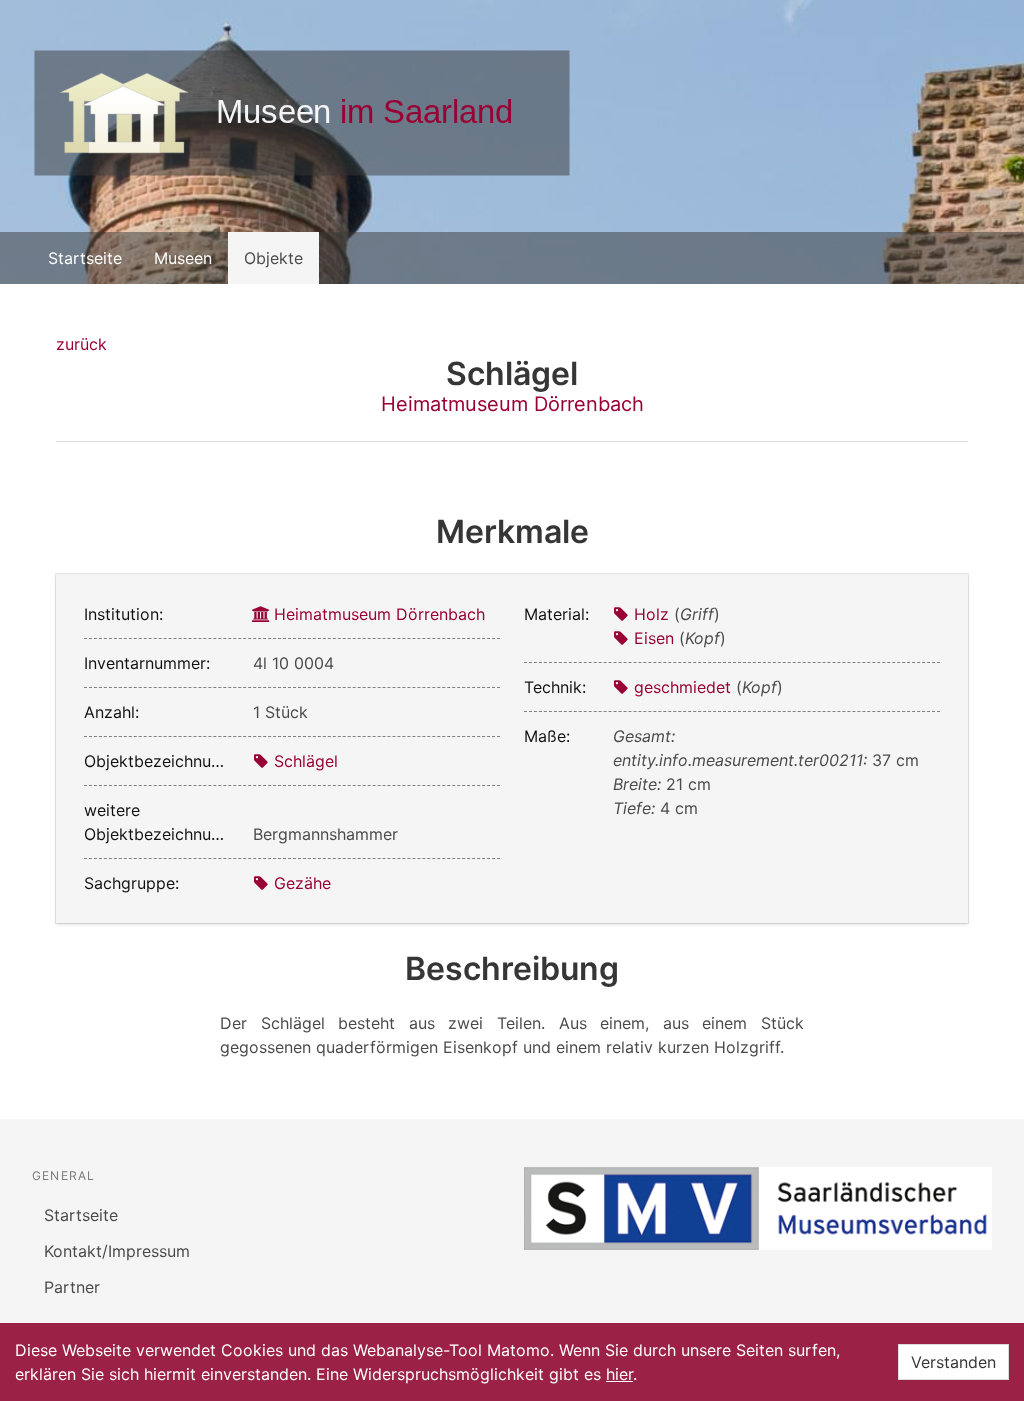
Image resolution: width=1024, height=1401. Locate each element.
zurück (81, 344)
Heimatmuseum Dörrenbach (512, 404)
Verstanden (953, 1362)
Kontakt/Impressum (117, 1251)
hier (619, 1374)
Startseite (85, 258)
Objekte (273, 258)
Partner (72, 1287)
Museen (183, 258)
